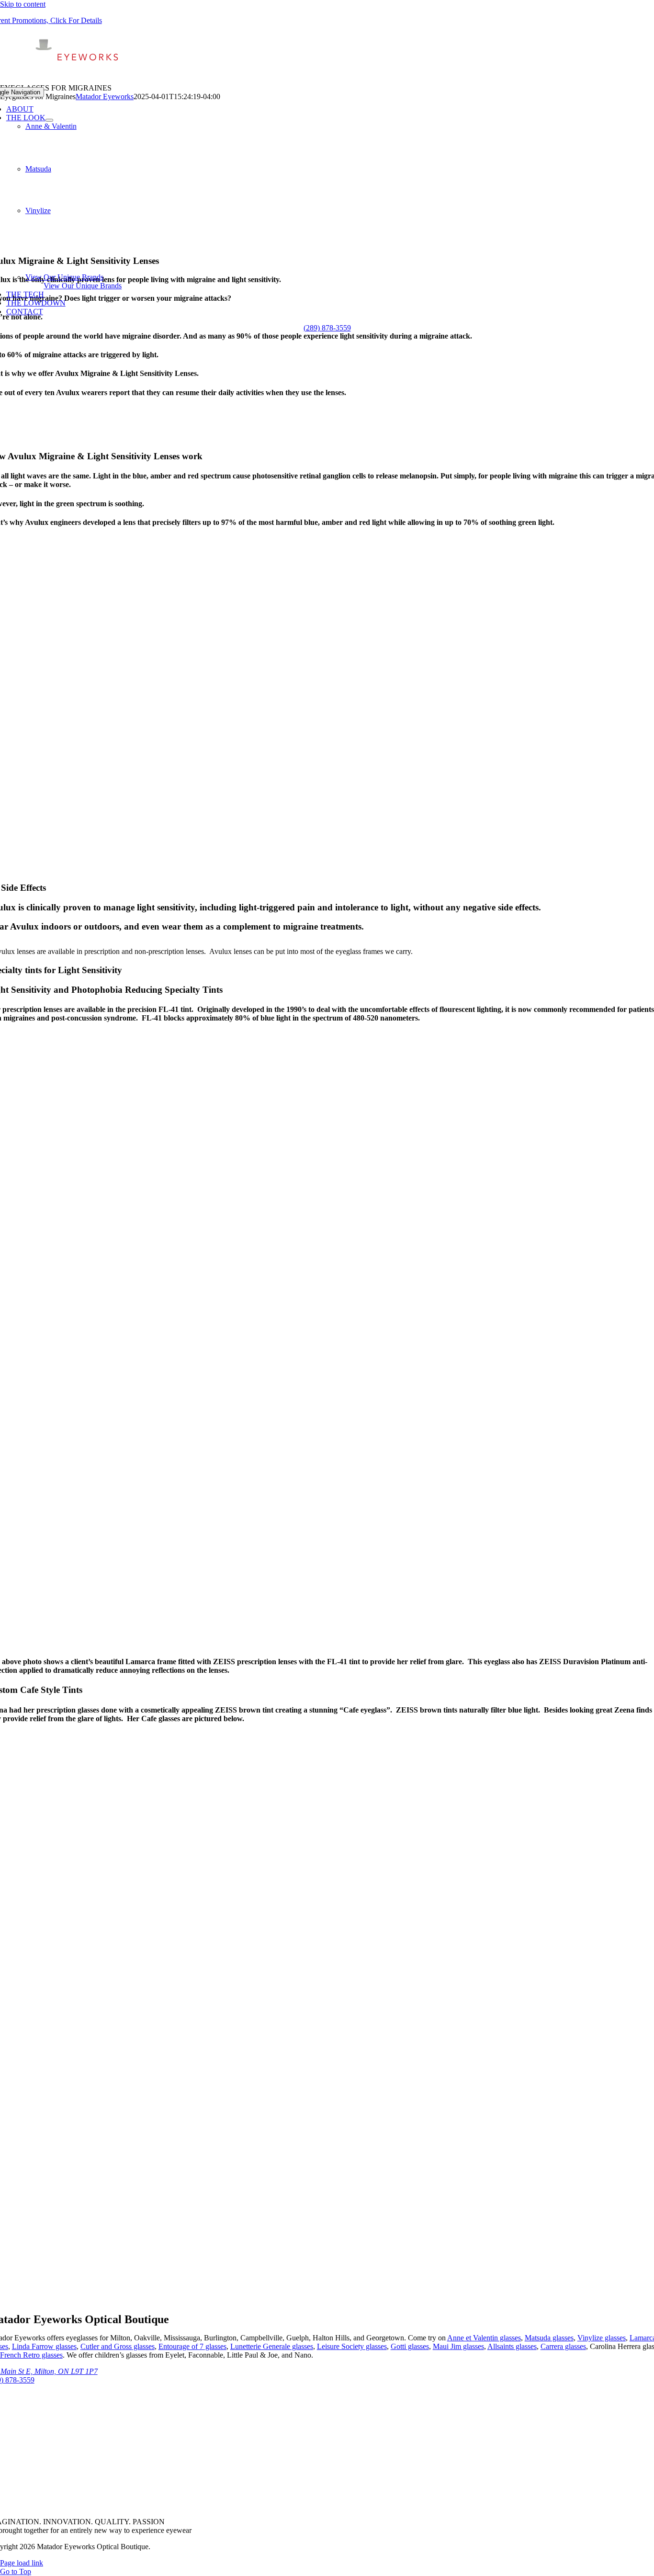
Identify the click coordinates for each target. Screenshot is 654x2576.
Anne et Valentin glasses (484, 2338)
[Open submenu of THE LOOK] (49, 120)
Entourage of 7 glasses (192, 2346)
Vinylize (38, 210)
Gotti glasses (410, 2346)
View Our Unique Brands (64, 277)
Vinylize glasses (602, 2338)
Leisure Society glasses (352, 2346)
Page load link (22, 2563)
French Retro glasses (31, 2355)
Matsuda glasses (549, 2338)
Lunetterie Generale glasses (272, 2346)
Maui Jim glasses (458, 2346)
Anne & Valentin (51, 126)
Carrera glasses (563, 2346)
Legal (161, 2547)
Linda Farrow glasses (44, 2346)
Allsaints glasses (512, 2346)
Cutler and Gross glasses (118, 2346)
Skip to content (23, 4)
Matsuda (38, 169)
